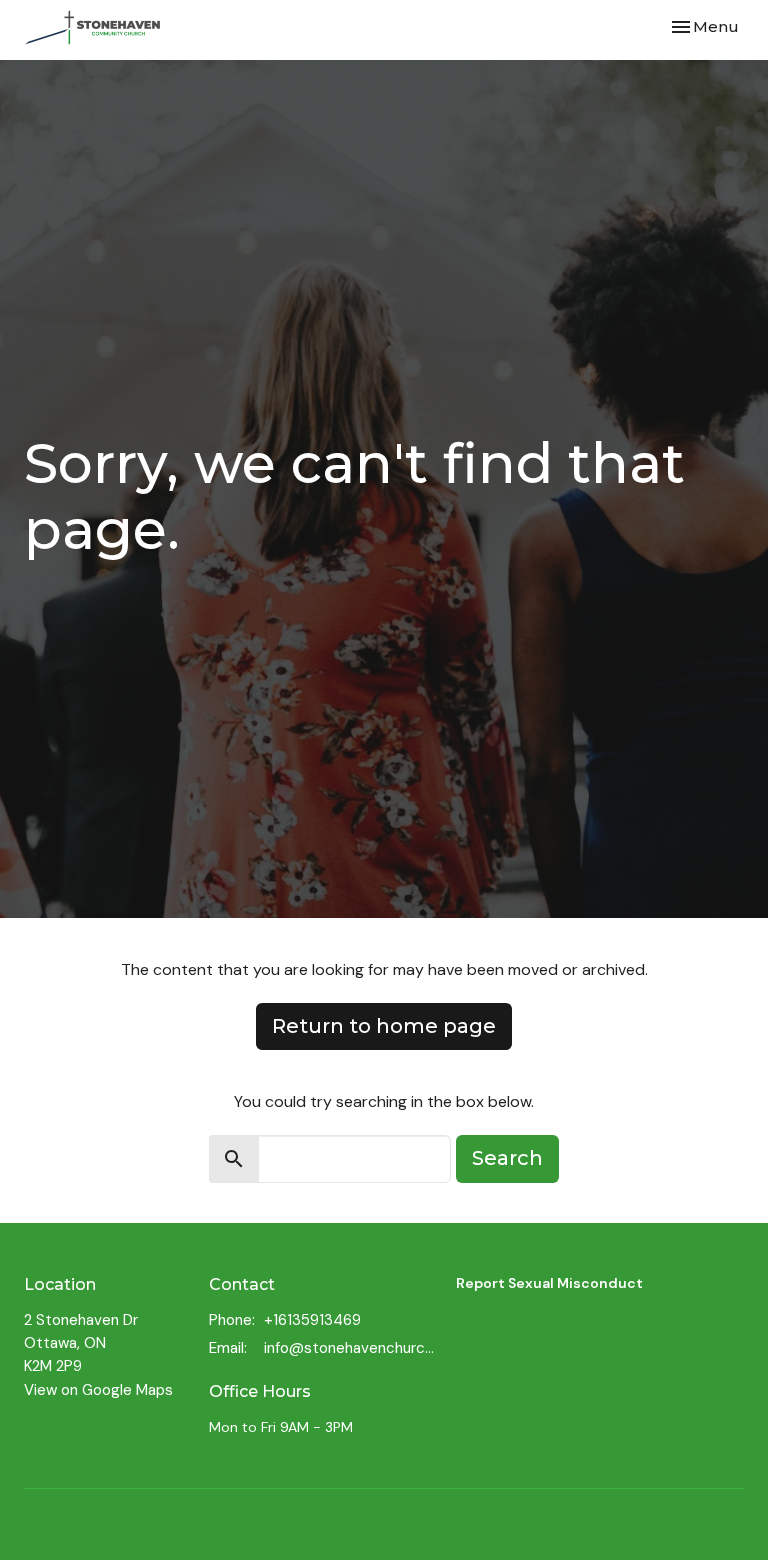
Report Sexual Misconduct (549, 1283)
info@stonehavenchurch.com (350, 1348)
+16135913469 (312, 1320)
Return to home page (384, 1026)
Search (507, 1158)
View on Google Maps (98, 1390)
